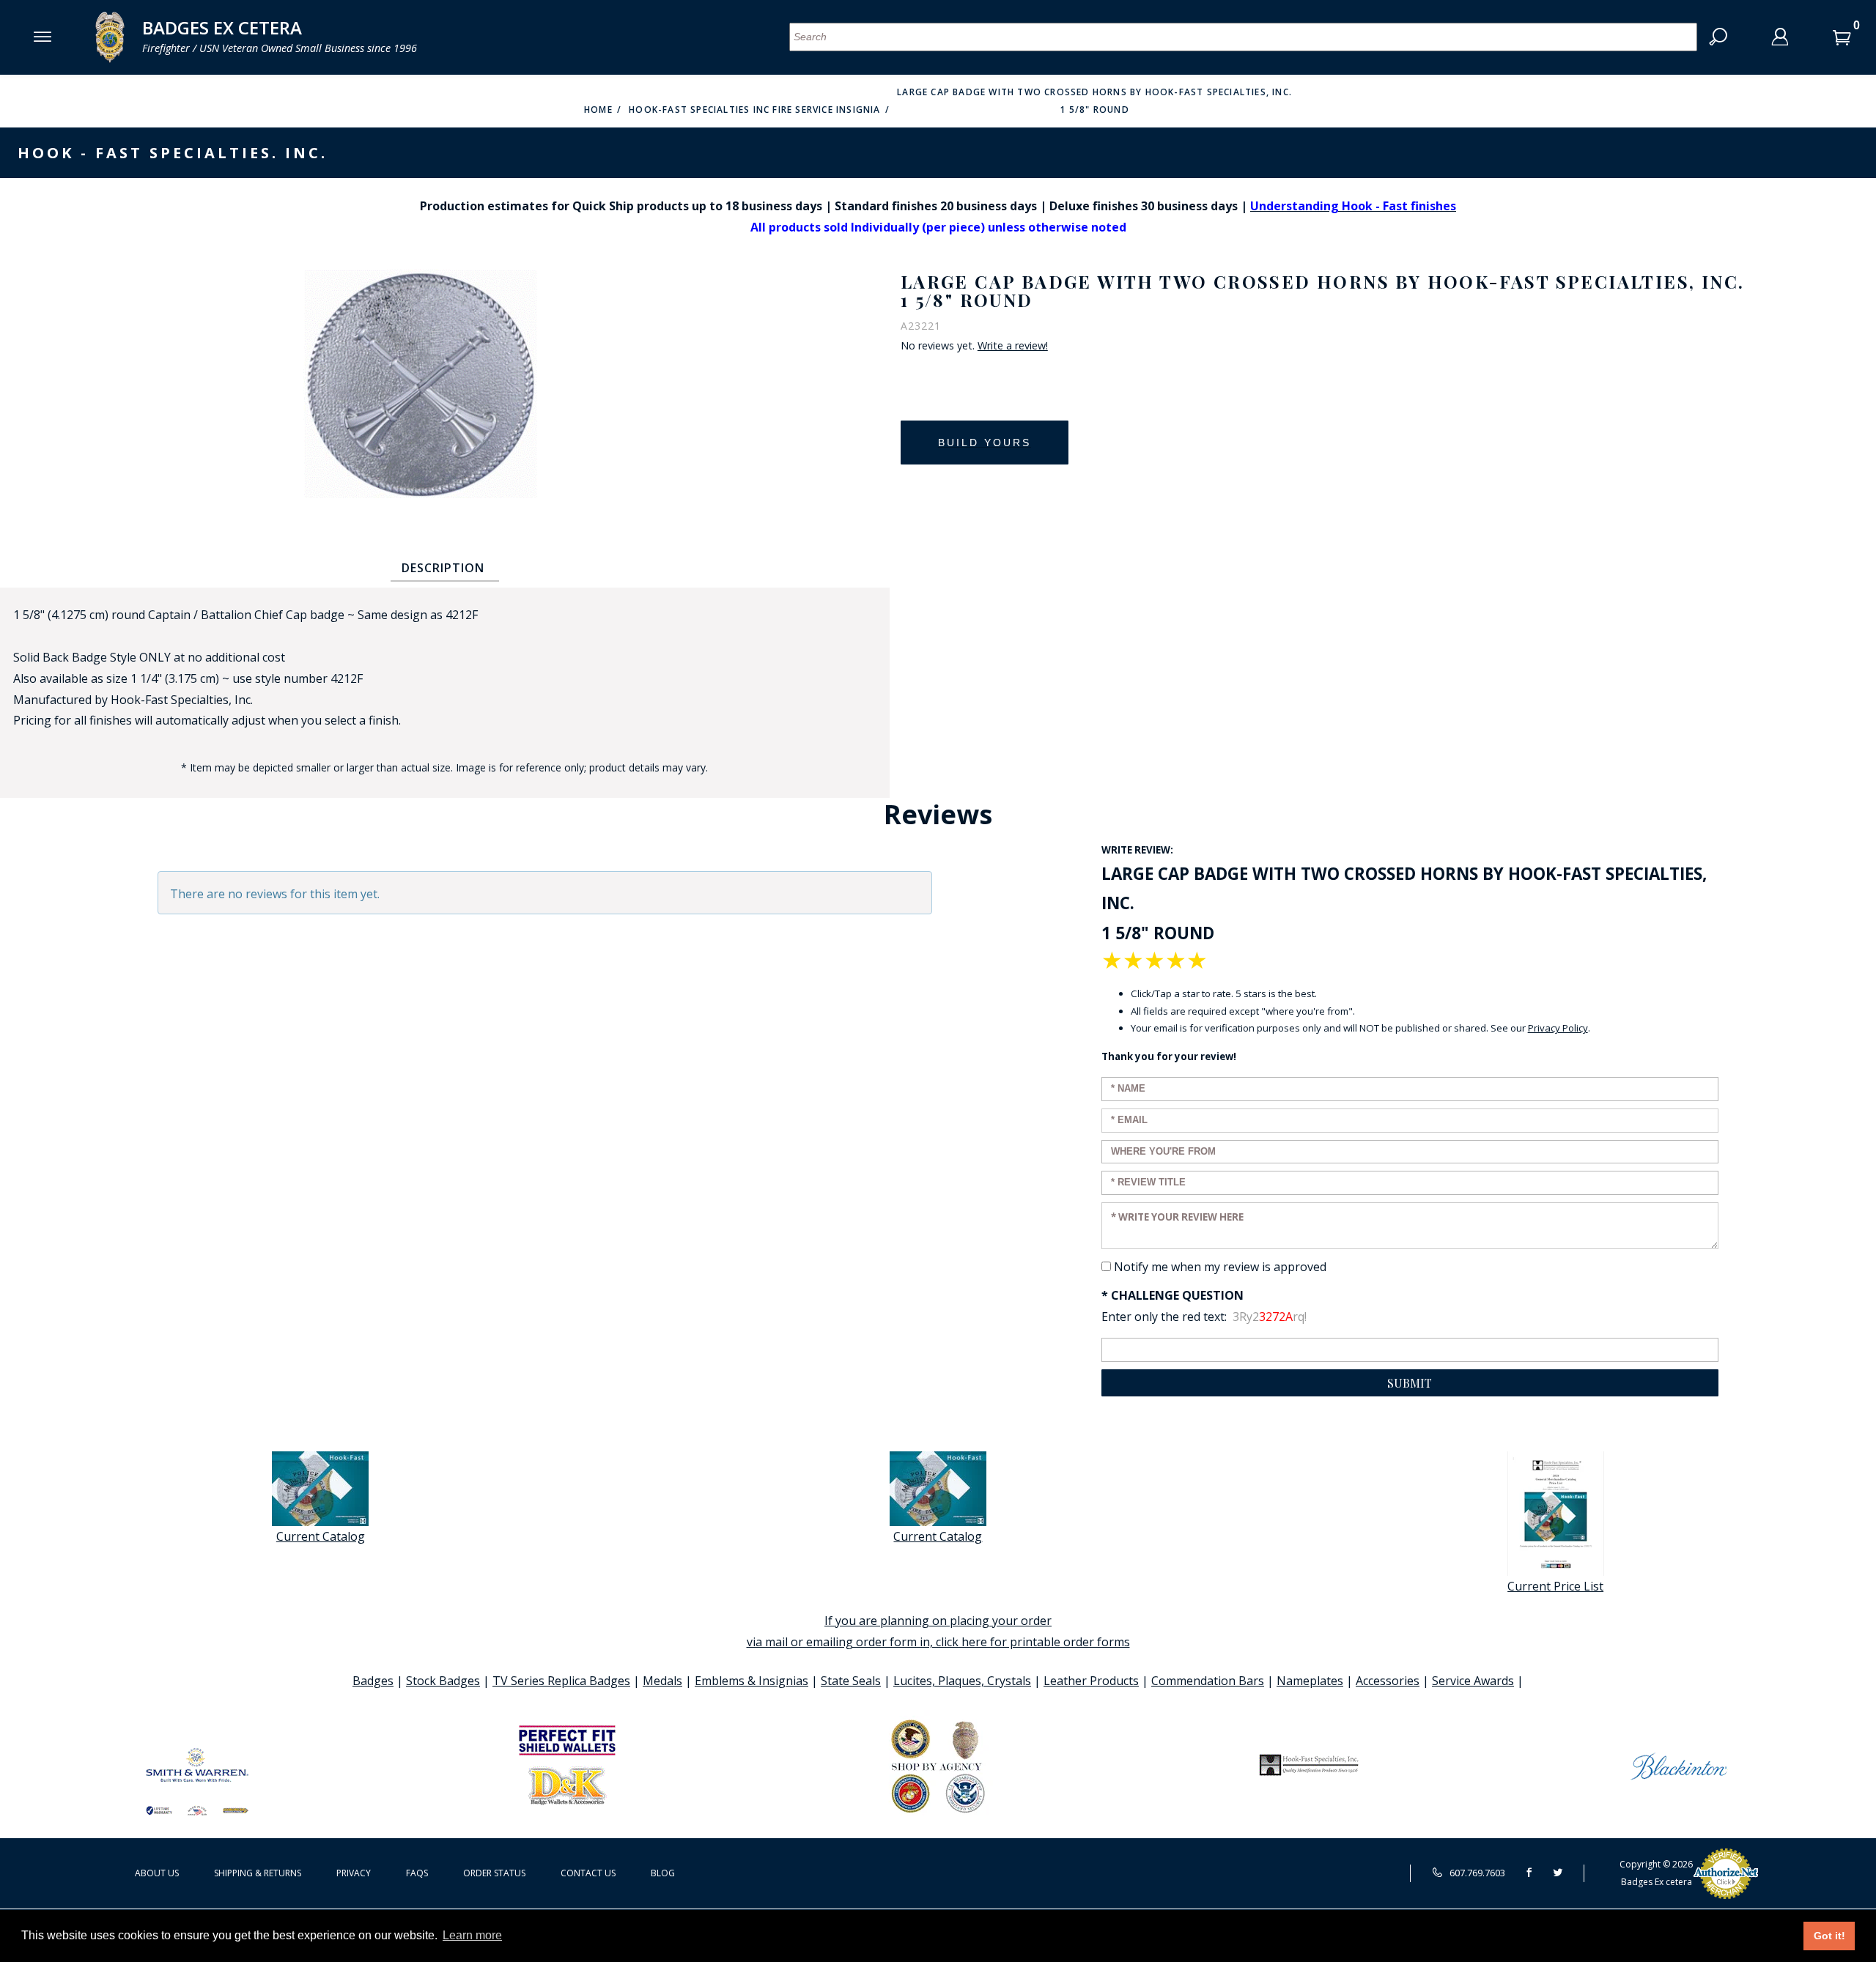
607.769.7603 (1476, 1873)
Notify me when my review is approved (1220, 1267)
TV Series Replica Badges (561, 1681)
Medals (662, 1681)
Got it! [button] (1829, 1936)
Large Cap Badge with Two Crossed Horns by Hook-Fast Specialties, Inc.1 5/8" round (1094, 101)
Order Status (494, 1873)
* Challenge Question (1172, 1295)
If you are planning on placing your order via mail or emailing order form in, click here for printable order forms (938, 1631)
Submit (1410, 1383)
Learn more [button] (472, 1935)
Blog (663, 1873)
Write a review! (1013, 346)
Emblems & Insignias (751, 1681)
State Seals (851, 1681)
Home (598, 110)
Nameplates (1310, 1681)
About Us (157, 1873)
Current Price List (1555, 1586)
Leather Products (1091, 1681)
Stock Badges (443, 1681)
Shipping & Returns (258, 1873)
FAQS (417, 1873)
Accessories (1388, 1681)
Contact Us (588, 1873)
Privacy (354, 1873)
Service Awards (1473, 1681)
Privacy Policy (1558, 1028)
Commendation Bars (1208, 1681)
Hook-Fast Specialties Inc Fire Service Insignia (754, 110)
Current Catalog (321, 1536)
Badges (373, 1681)
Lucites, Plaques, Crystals (962, 1681)
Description (443, 568)
